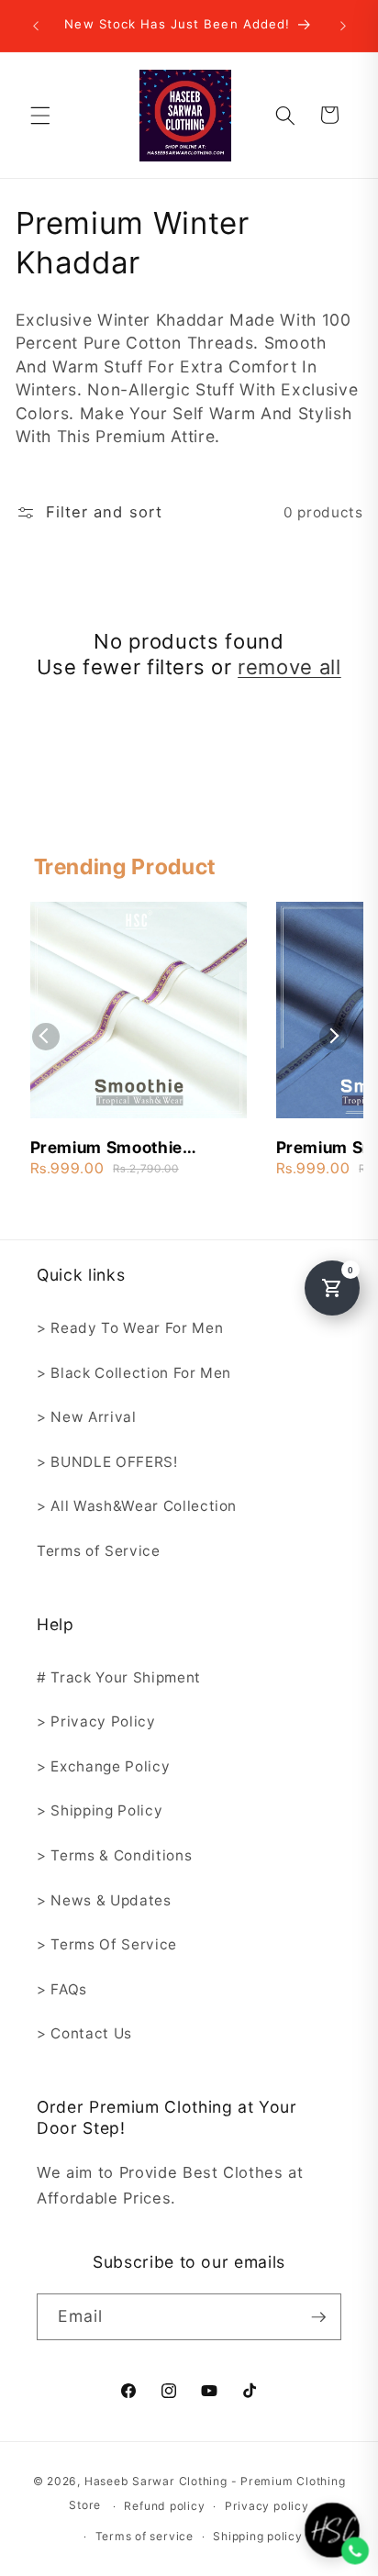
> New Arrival (87, 1417)
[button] (40, 115)
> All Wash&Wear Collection (137, 1506)
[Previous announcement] (36, 26)
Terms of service (145, 2536)
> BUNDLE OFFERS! (107, 1462)
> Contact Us (84, 2033)
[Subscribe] (318, 2317)
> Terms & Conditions (114, 1855)
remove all (289, 667)
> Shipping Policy (100, 1810)
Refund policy (164, 2506)
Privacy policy (267, 2506)
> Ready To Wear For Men (130, 1328)
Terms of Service (99, 1551)
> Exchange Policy (103, 1766)
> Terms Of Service (107, 1944)
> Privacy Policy (96, 1721)
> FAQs (62, 1989)
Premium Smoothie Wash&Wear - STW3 (112, 1149)
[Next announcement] (343, 26)
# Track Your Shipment (119, 1677)
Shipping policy (258, 2536)
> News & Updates (104, 1900)
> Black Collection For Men (134, 1373)
